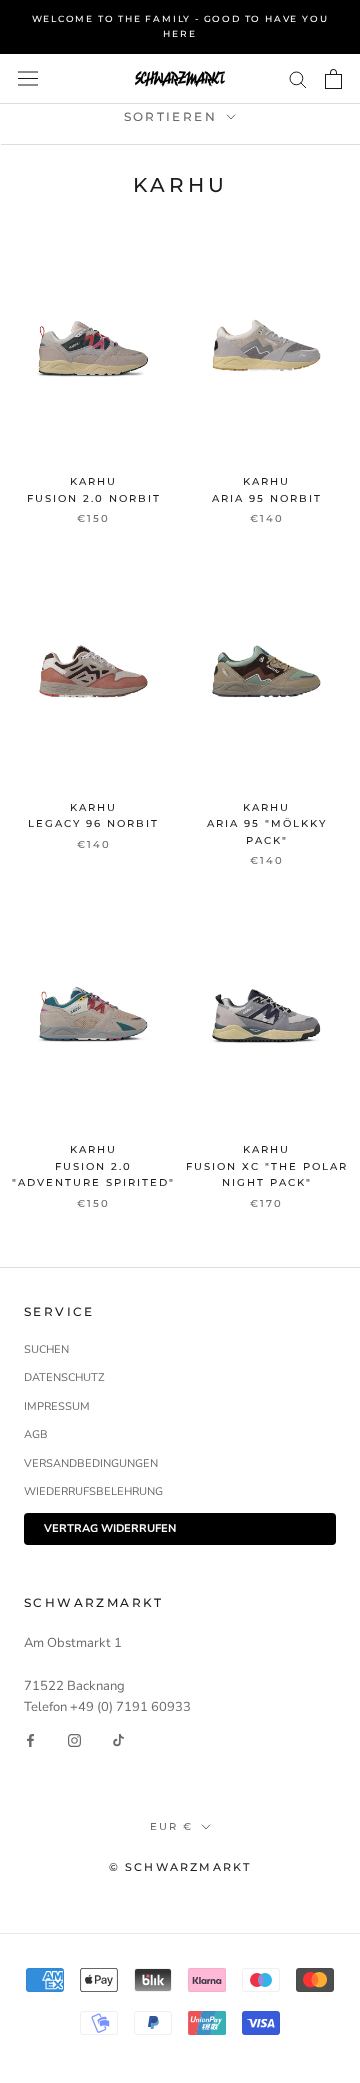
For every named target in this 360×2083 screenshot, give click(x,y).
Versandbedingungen (91, 1463)
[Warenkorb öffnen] (333, 79)
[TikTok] (118, 1739)
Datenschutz (64, 1377)
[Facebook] (30, 1739)
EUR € (171, 1826)
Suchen (46, 1349)
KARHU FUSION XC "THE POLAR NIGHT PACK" (267, 1166)
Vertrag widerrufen (110, 1528)
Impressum (57, 1406)
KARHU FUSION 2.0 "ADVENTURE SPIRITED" (93, 1166)
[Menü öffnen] (28, 78)
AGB (36, 1434)
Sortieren (173, 116)
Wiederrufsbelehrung (93, 1491)
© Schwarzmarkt (180, 1867)
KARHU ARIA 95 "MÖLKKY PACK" (267, 824)
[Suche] (298, 78)
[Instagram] (74, 1739)
